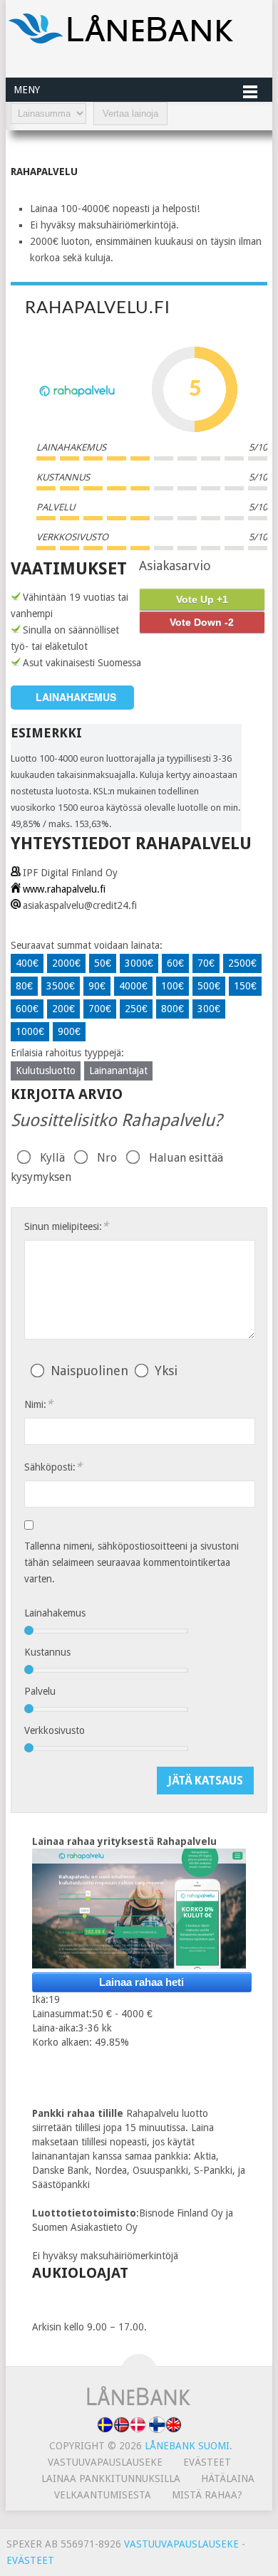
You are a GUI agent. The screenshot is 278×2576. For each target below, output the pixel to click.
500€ (209, 986)
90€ (97, 986)
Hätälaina (228, 2478)
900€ (69, 1031)
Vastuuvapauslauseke (105, 2462)
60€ (175, 963)
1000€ (30, 1031)
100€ (173, 986)
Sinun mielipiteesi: (66, 1226)
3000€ (139, 963)
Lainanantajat (118, 1071)
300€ (209, 1009)
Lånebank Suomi (187, 2446)
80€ (24, 986)
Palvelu (40, 1691)
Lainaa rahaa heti (141, 1982)
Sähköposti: (53, 1467)
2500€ (242, 963)
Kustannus (47, 1652)
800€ (173, 1009)
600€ (27, 1009)
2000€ (66, 963)
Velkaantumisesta (103, 2495)
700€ (100, 1009)
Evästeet (207, 2462)
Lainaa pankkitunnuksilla (111, 2478)
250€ (136, 1009)
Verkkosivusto (55, 1730)
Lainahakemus (55, 1613)
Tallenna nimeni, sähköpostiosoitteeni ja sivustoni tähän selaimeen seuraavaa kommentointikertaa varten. (132, 1562)
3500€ (61, 986)
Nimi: (38, 1404)
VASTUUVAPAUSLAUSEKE (181, 2544)
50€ (103, 963)
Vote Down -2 (202, 622)
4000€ (133, 986)
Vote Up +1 (202, 599)
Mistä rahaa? (207, 2495)
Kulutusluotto (46, 1071)
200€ (63, 1009)
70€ (206, 963)
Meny (27, 90)
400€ (27, 963)
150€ (245, 986)
